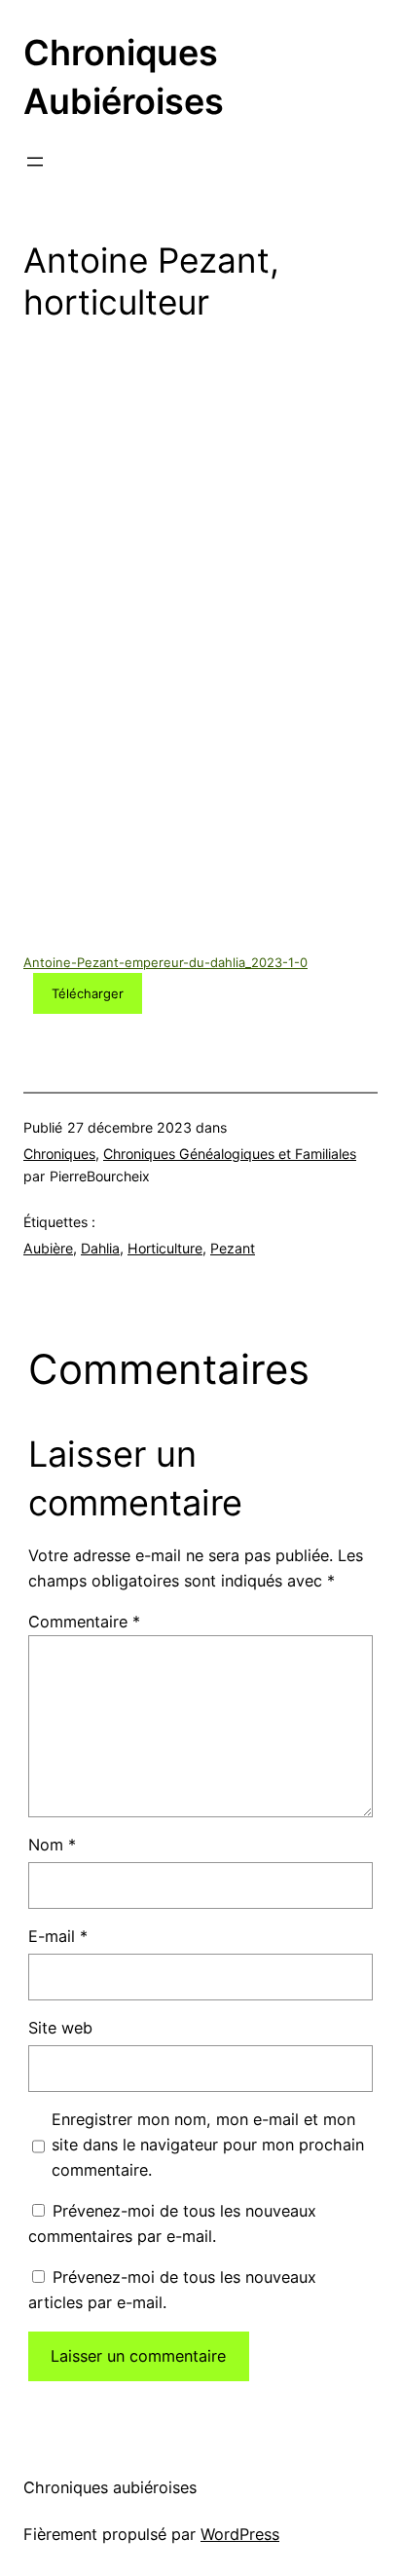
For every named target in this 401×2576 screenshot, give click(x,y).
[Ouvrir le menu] (35, 162)
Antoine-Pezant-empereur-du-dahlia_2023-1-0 (165, 962)
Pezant (233, 1248)
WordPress (240, 2534)
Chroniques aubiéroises (110, 2487)
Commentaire (84, 1622)
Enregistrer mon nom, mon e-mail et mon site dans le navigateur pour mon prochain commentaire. (208, 2145)
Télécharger (88, 993)
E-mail (58, 1936)
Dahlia (100, 1248)
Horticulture (165, 1248)
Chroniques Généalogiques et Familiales (230, 1154)
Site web (60, 2028)
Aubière (48, 1248)
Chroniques (59, 1154)
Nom (52, 1845)
